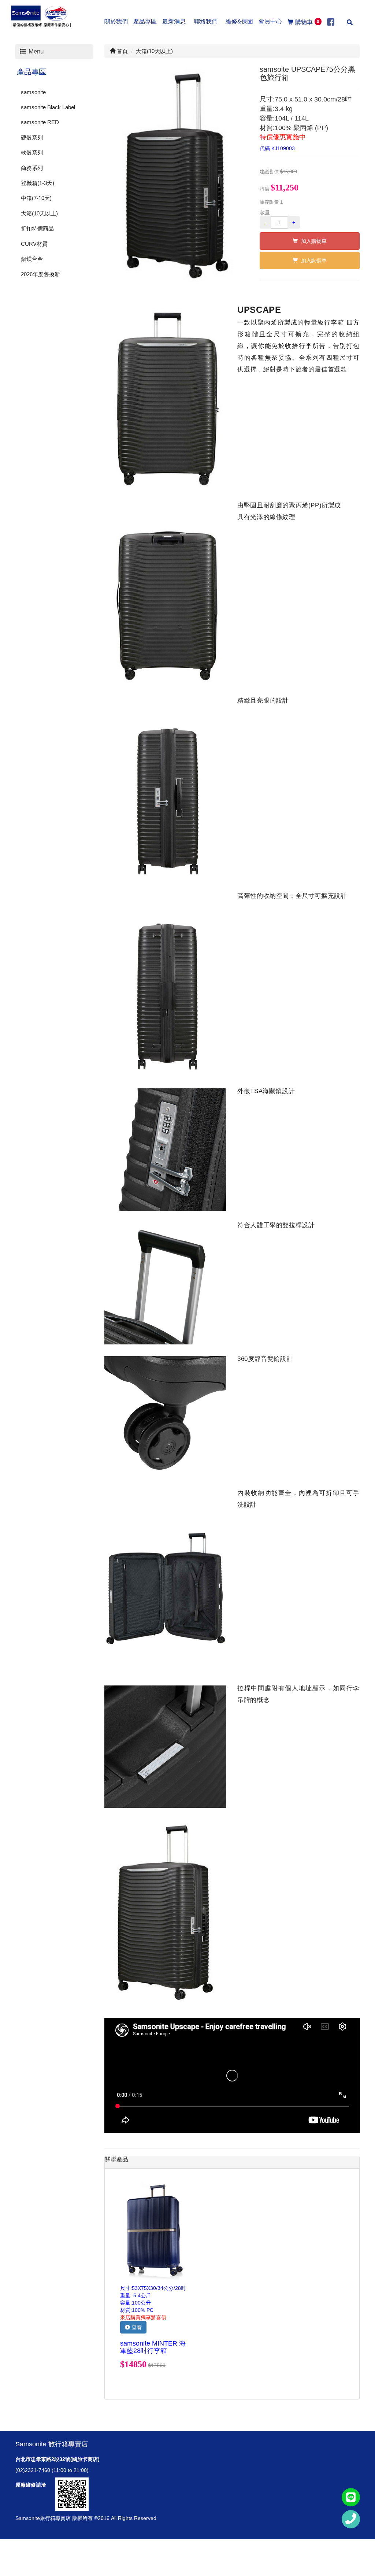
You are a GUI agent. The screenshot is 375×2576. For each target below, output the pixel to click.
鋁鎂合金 (32, 259)
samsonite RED (40, 122)
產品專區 (31, 72)
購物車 (307, 22)
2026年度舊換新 (40, 274)
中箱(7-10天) (36, 198)
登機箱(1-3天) (38, 183)
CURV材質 (34, 244)
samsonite (33, 92)
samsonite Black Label (48, 107)
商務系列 (32, 168)
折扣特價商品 (37, 228)
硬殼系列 (32, 138)
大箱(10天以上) (39, 213)
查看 (136, 2327)
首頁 (122, 51)
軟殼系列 (32, 153)
